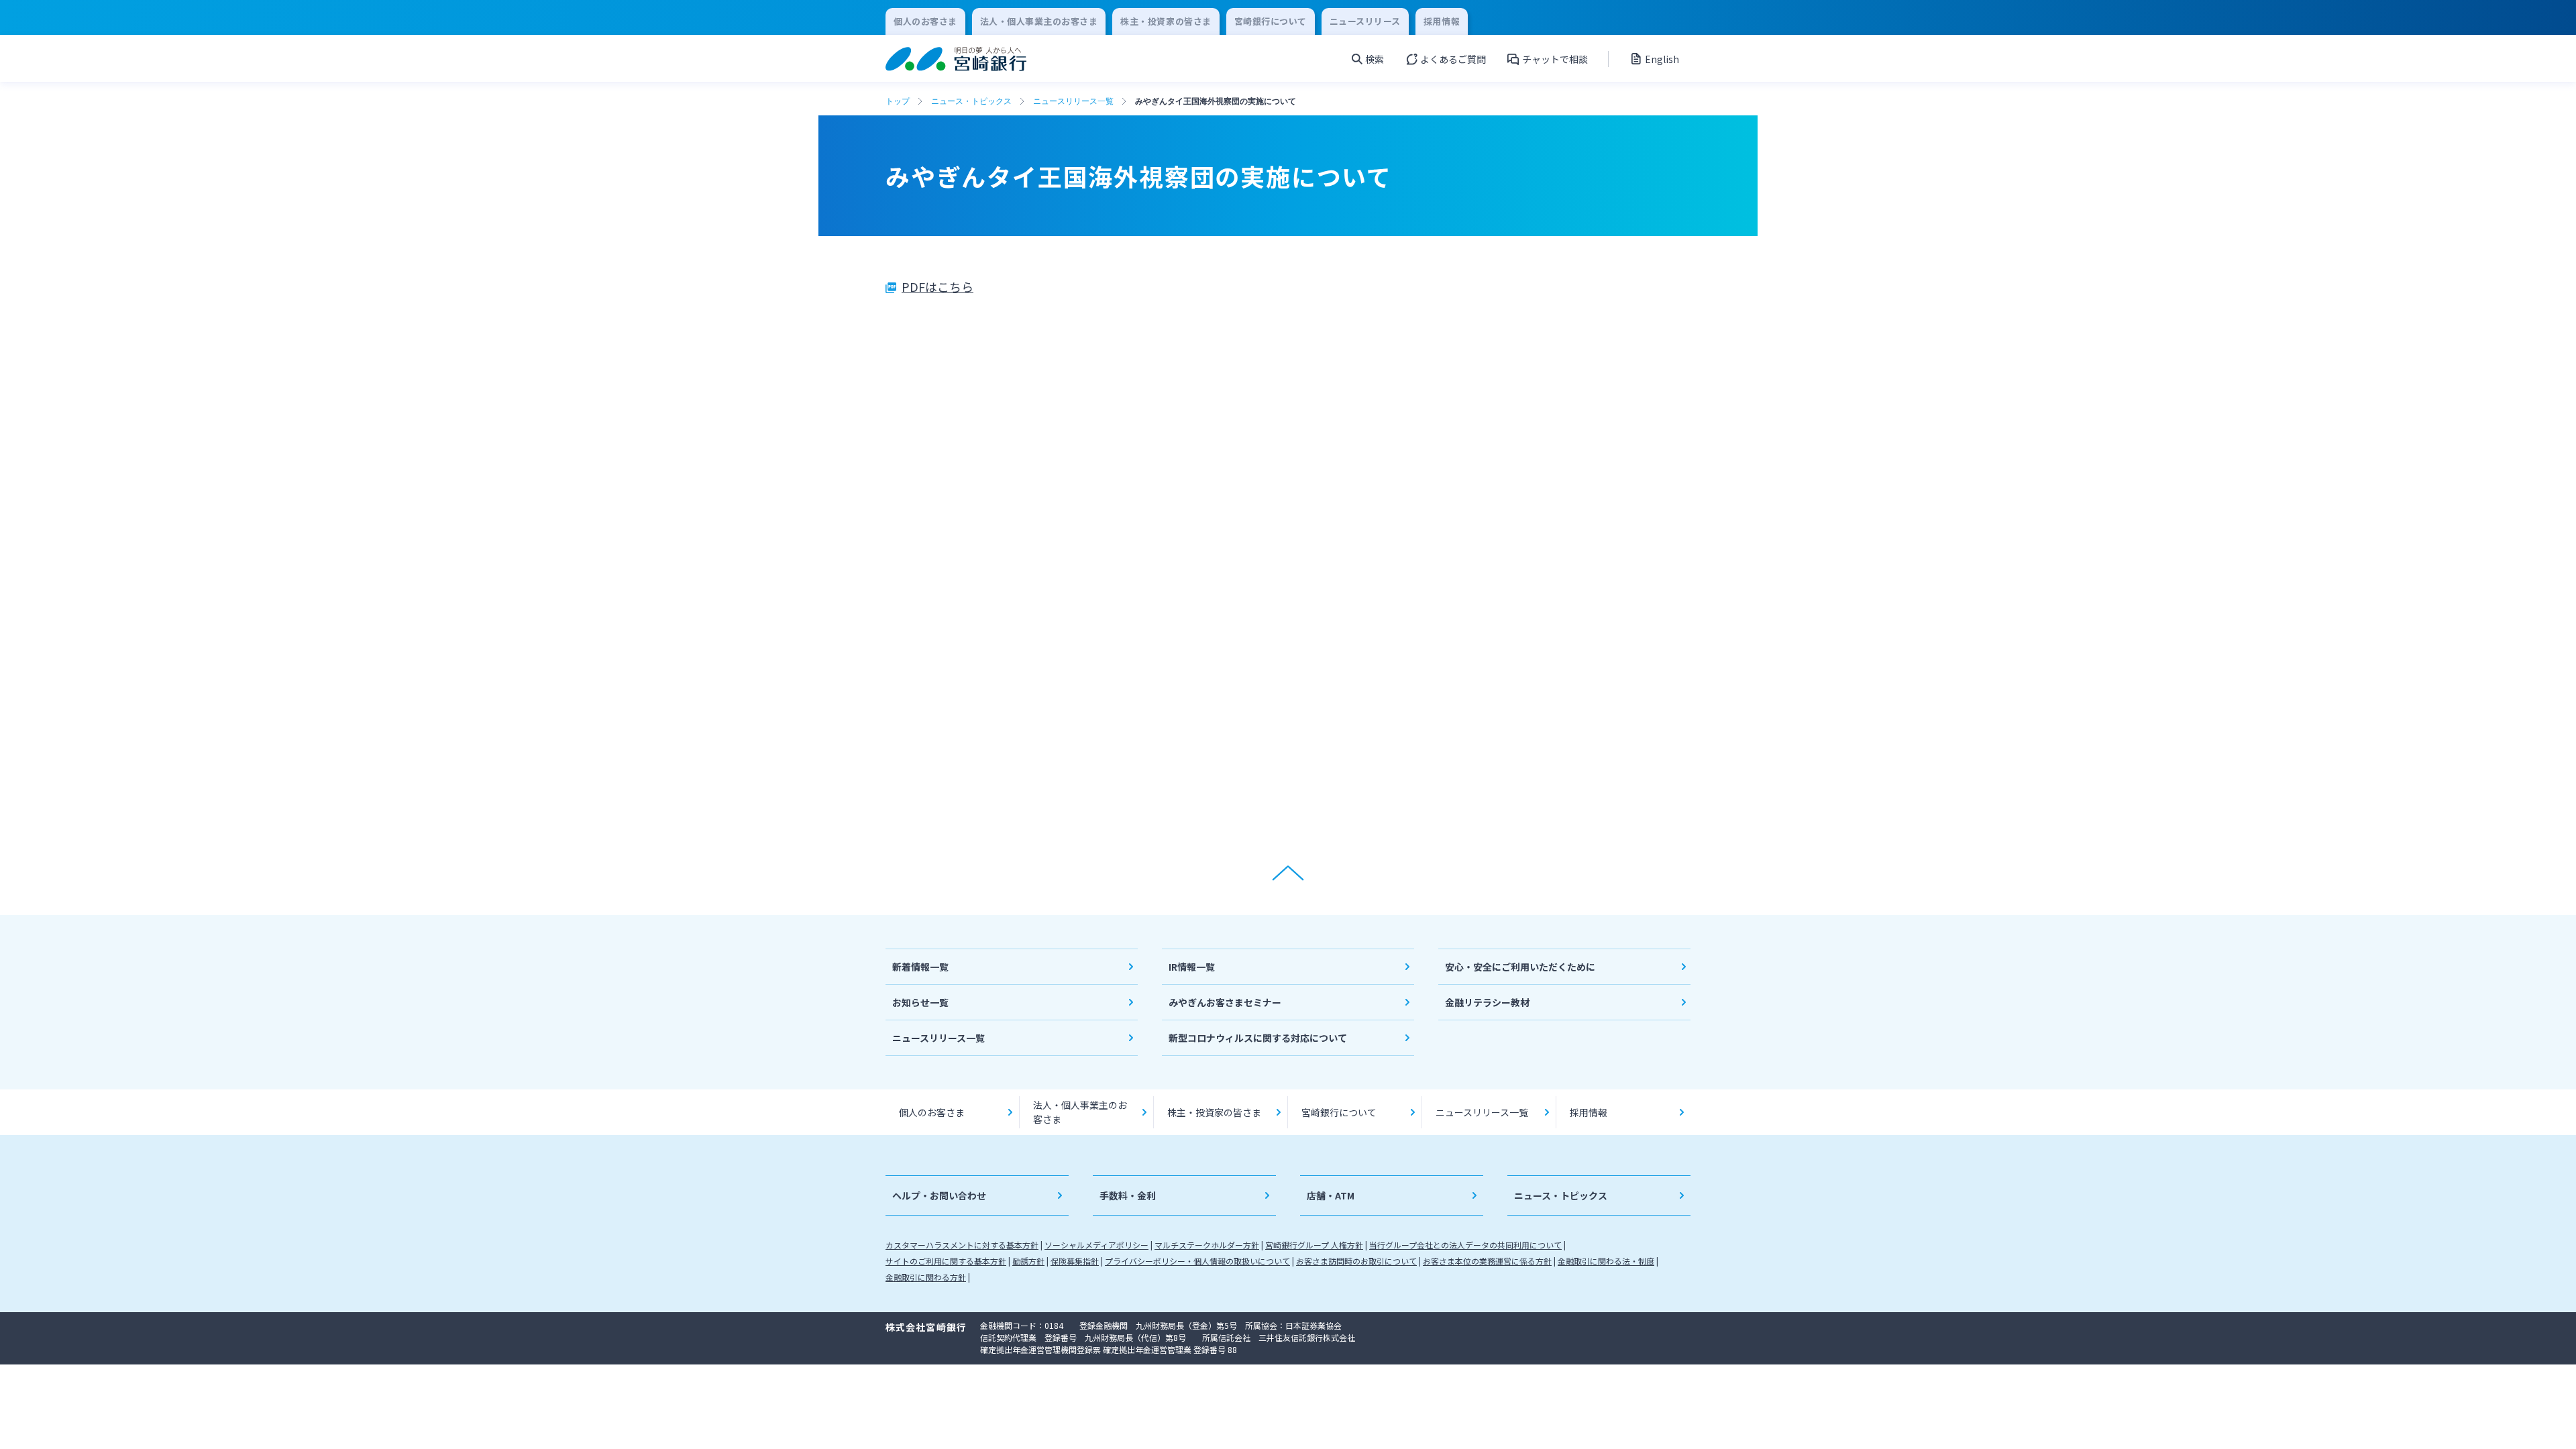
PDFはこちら (937, 286)
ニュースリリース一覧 (1073, 101)
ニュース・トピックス (971, 101)
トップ (898, 101)
